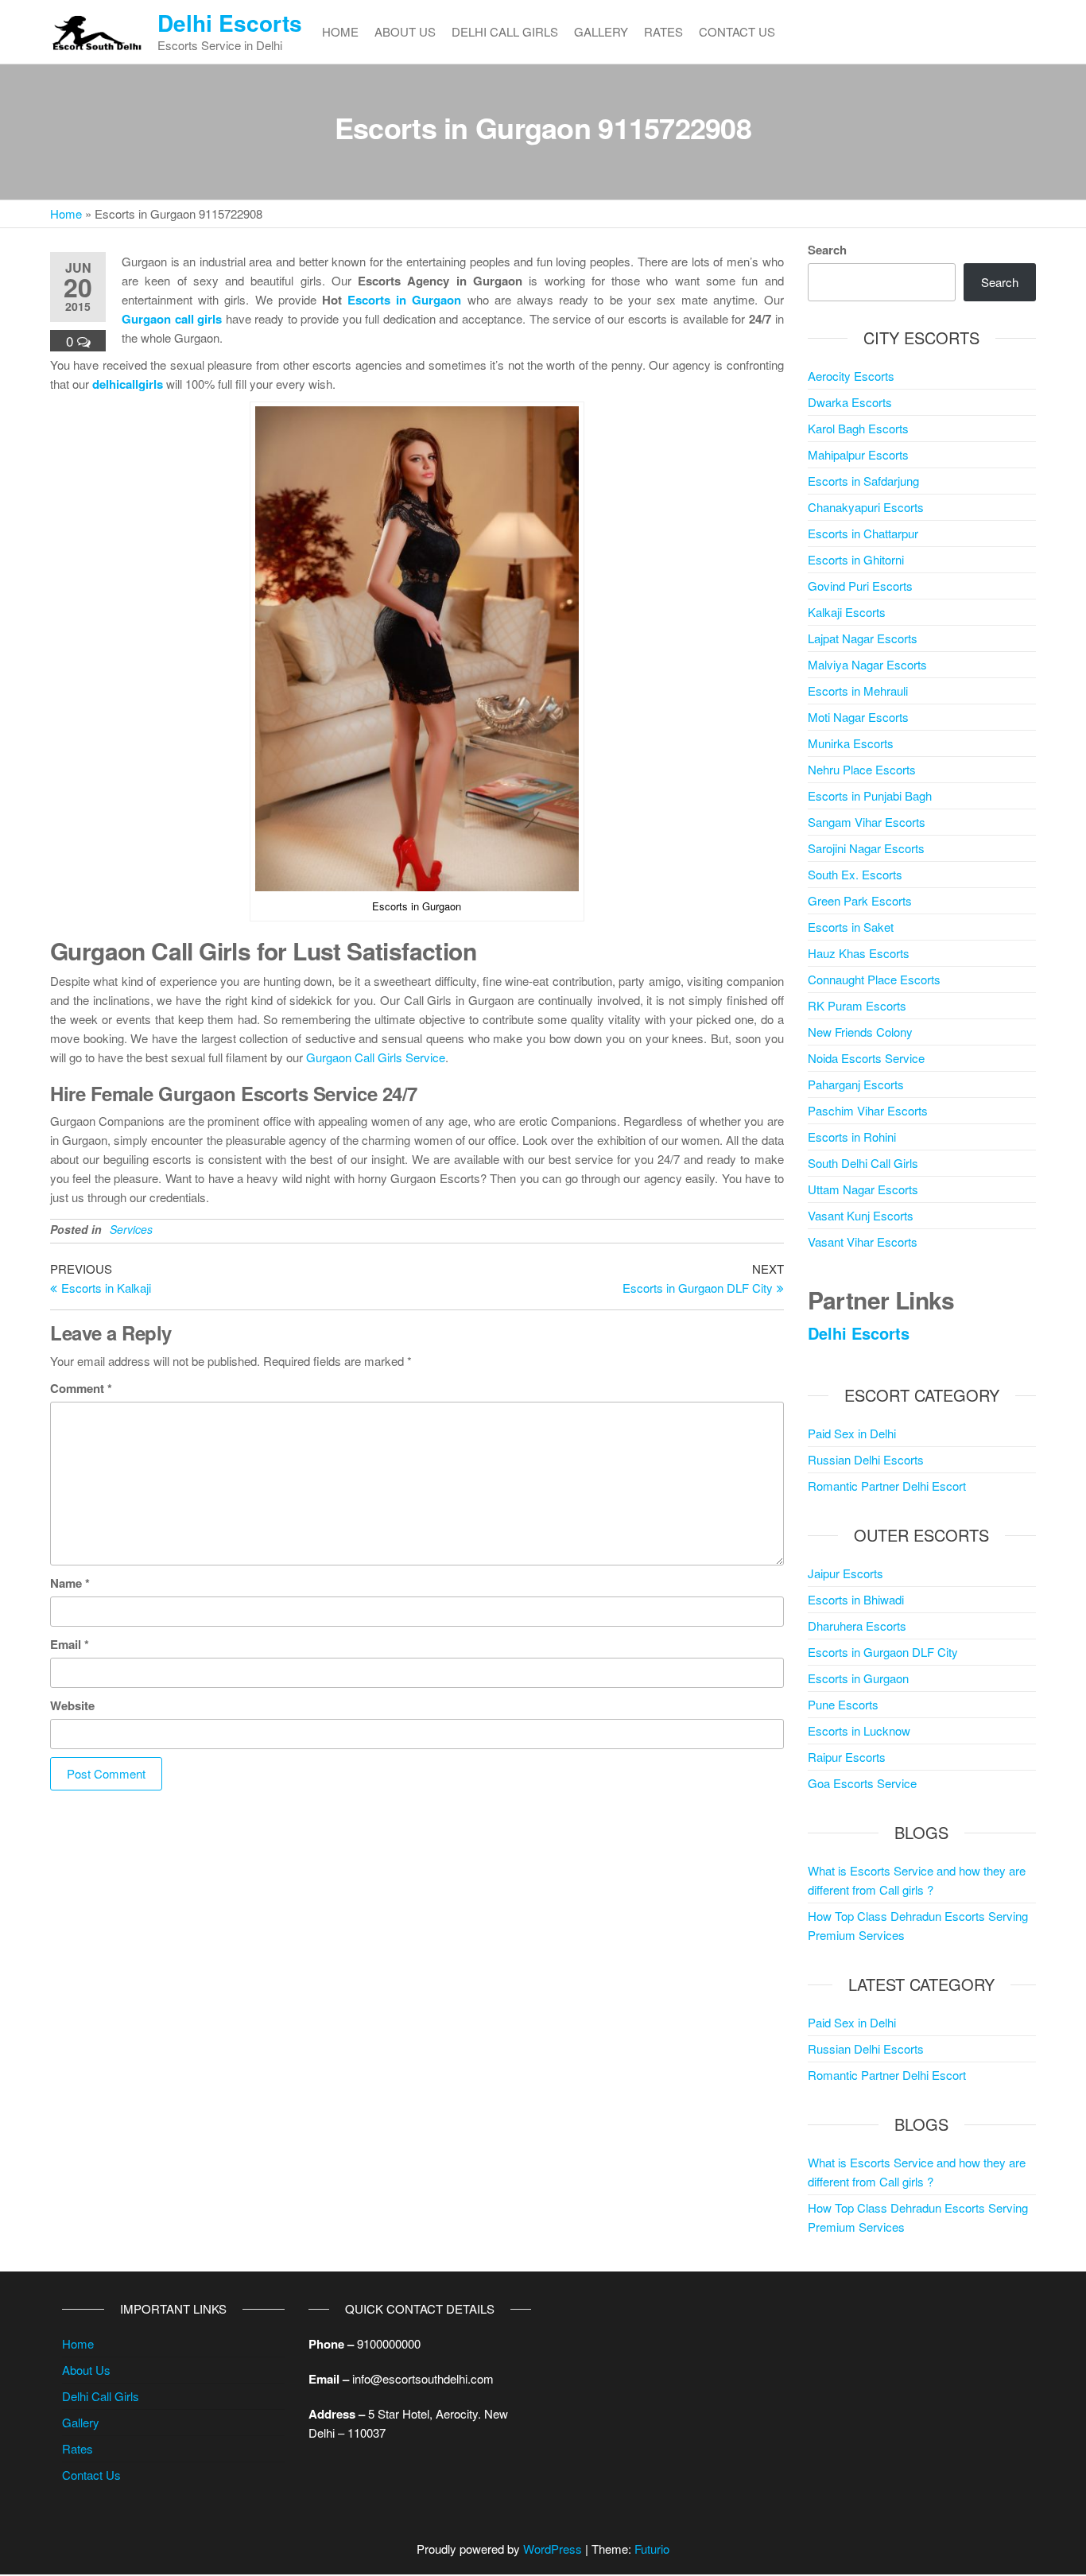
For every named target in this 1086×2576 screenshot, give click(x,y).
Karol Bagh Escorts (858, 428)
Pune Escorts (843, 1704)
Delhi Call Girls (505, 31)
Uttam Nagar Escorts (863, 1189)
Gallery (601, 31)
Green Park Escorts (860, 900)
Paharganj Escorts (856, 1084)
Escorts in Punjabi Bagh (870, 795)
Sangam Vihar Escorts (867, 822)
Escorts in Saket (851, 927)
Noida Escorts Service (866, 1058)
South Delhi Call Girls (863, 1163)
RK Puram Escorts (857, 1005)
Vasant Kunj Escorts (861, 1215)
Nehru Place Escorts (862, 769)
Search (827, 250)
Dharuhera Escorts (857, 1626)
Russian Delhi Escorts (866, 1459)
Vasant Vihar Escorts (863, 1241)
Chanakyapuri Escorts (866, 507)
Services (131, 1229)
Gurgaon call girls (172, 319)
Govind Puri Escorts (860, 586)
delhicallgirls (128, 384)
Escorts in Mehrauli (858, 691)
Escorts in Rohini (852, 1137)
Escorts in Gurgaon (404, 300)
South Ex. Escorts (855, 874)
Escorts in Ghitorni (856, 559)
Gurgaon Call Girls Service (376, 1057)
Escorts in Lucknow (859, 1730)
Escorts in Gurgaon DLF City (883, 1652)
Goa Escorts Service (862, 1783)
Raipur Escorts (847, 1757)
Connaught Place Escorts (874, 979)
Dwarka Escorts (850, 402)
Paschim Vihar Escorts (868, 1110)
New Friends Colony (860, 1032)
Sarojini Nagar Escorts (866, 848)
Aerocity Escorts (851, 376)
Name (70, 1583)
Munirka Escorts (851, 743)
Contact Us (737, 31)
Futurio (652, 2549)
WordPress (553, 2549)
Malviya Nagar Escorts (867, 664)
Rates (663, 31)
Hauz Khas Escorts (859, 953)
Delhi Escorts (230, 23)
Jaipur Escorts (846, 1573)
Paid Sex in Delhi (852, 1433)
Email (70, 1644)
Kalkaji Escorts (847, 612)
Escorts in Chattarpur (863, 533)
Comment (81, 1388)
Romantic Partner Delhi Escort (887, 1486)
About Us (405, 31)
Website (72, 1705)
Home (340, 31)
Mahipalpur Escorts (858, 454)
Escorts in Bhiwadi (856, 1599)
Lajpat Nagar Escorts (863, 638)
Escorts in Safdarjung (863, 481)
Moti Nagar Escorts (858, 717)
